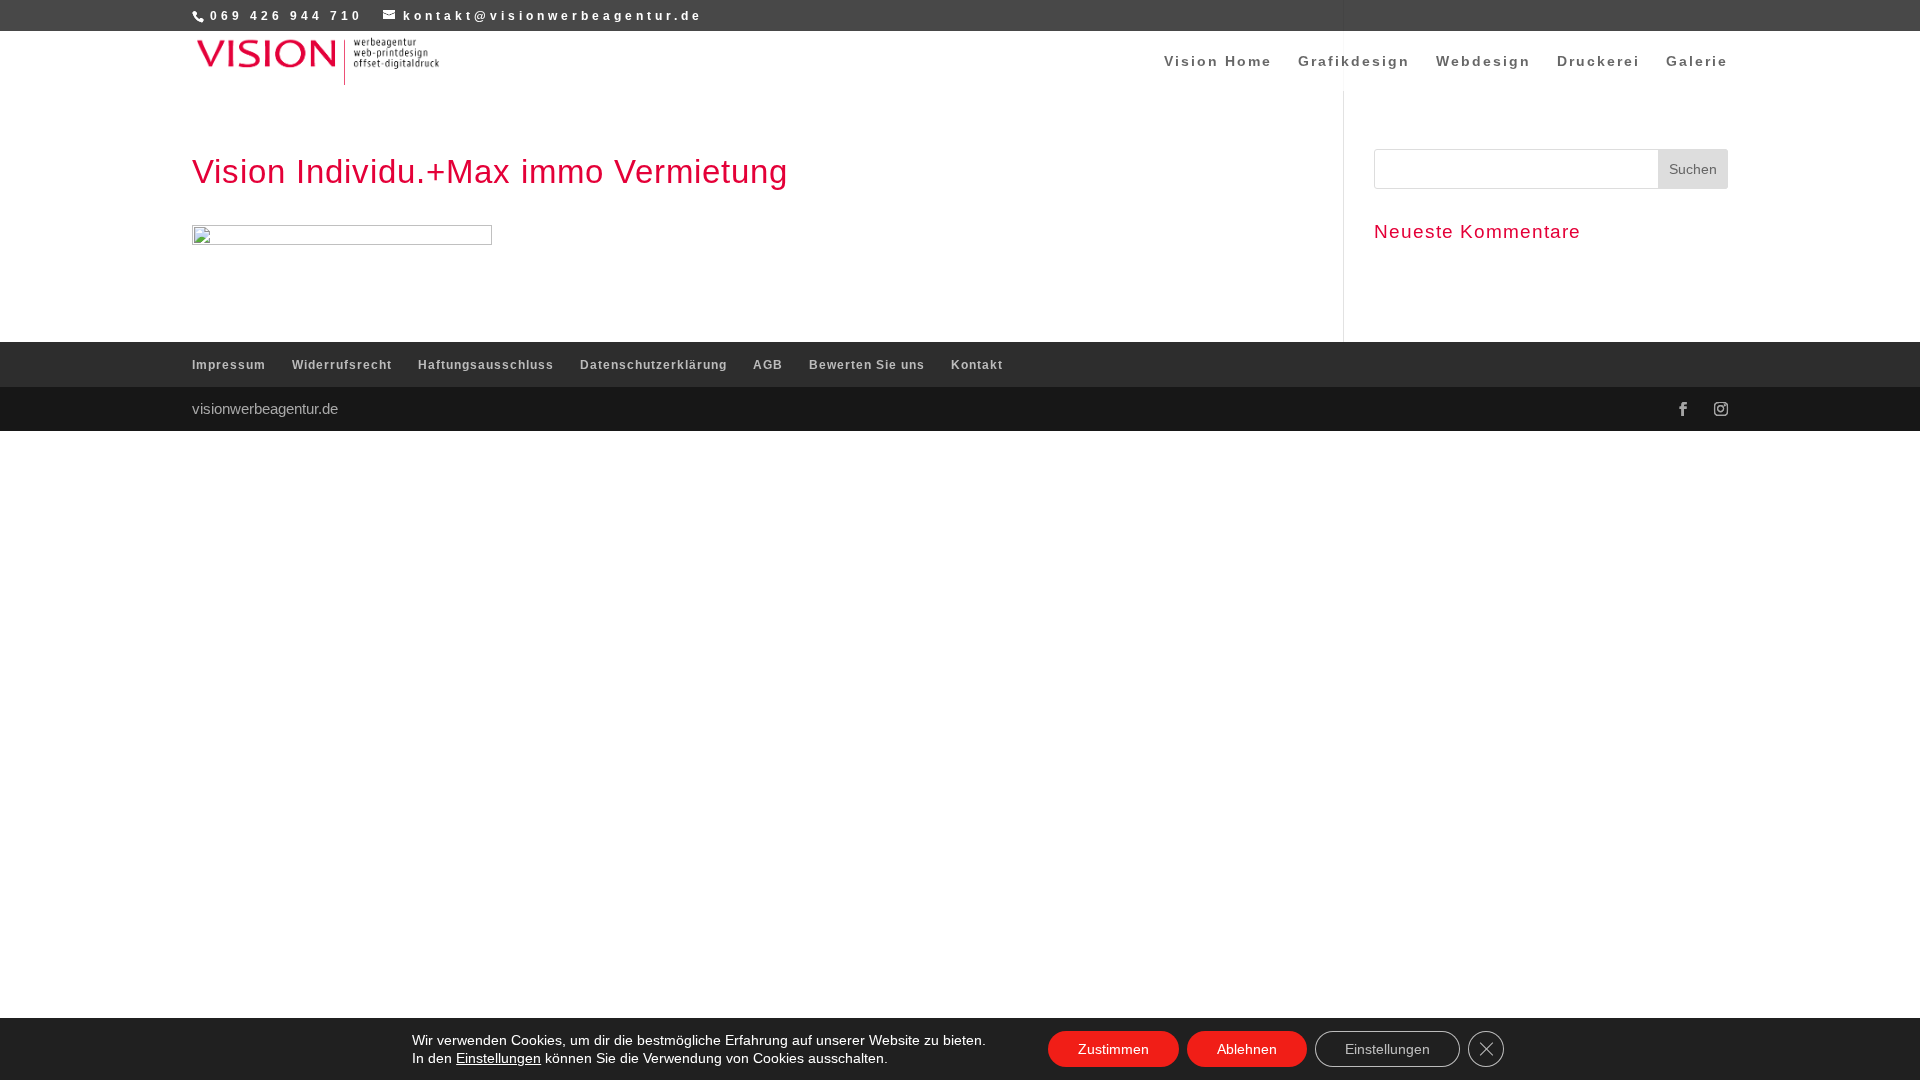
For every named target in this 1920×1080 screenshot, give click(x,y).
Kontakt (977, 365)
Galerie (1697, 61)
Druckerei (1598, 61)
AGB (768, 365)
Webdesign (1483, 61)
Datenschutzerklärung (653, 365)
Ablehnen (1247, 1049)
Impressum (229, 365)
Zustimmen (1113, 1049)
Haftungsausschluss (486, 365)
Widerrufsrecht (342, 365)
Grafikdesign (1354, 61)
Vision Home (1218, 61)
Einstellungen (498, 1058)
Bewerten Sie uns (867, 365)
